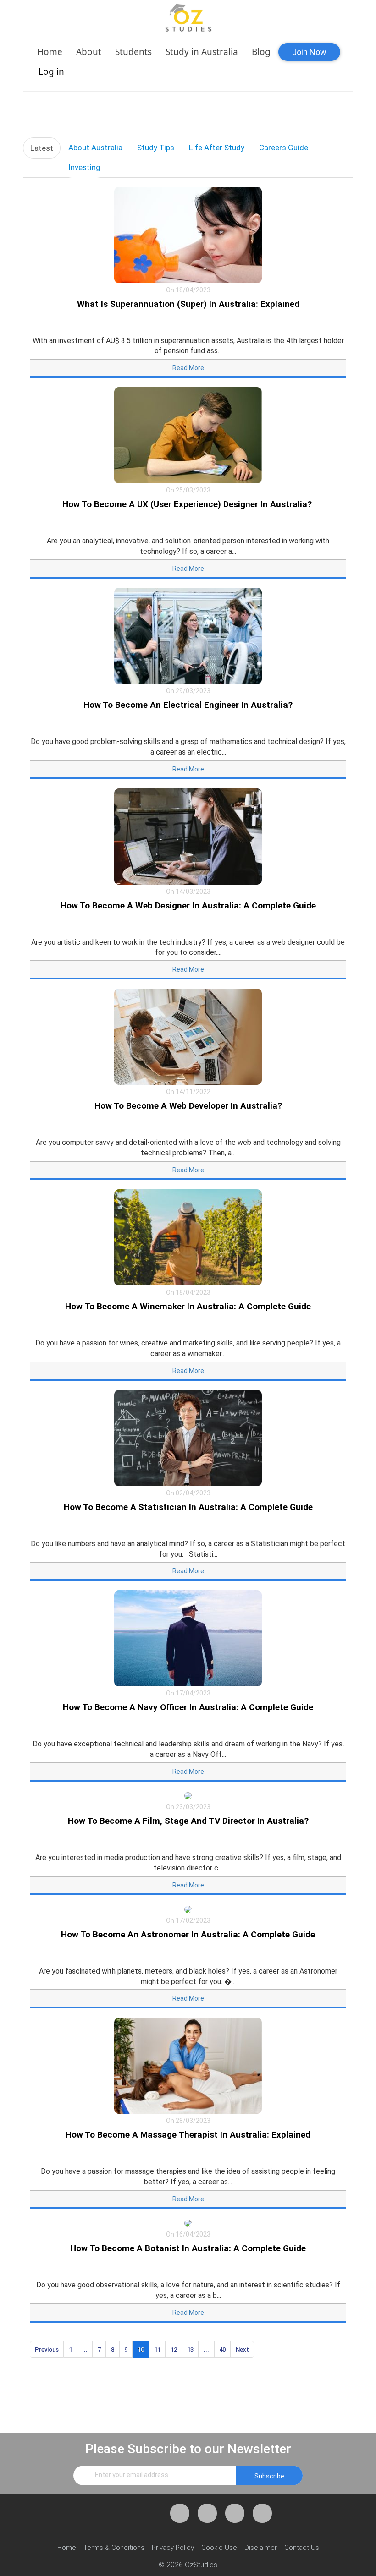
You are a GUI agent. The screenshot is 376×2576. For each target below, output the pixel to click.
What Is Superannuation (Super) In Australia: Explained (188, 304)
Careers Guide (284, 148)
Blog (261, 52)
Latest (42, 148)
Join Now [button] (309, 52)
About (89, 52)
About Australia (95, 148)
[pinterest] (235, 2513)
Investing (84, 167)
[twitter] (207, 2513)
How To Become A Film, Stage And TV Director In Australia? (188, 1821)
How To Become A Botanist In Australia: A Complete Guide (188, 2248)
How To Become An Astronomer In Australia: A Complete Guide (188, 1934)
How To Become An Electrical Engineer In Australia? (188, 705)
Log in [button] (51, 71)
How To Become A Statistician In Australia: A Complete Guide (188, 1507)
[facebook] (180, 2513)
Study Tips (156, 148)
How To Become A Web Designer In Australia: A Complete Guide (188, 905)
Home (50, 52)
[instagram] (262, 2513)
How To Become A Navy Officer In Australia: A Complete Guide (188, 1707)
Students (133, 52)
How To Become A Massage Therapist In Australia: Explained (188, 2135)
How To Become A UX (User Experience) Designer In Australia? (188, 504)
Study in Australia (202, 52)
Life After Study (217, 148)
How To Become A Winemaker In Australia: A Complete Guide (188, 1306)
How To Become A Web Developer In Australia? (188, 1106)
